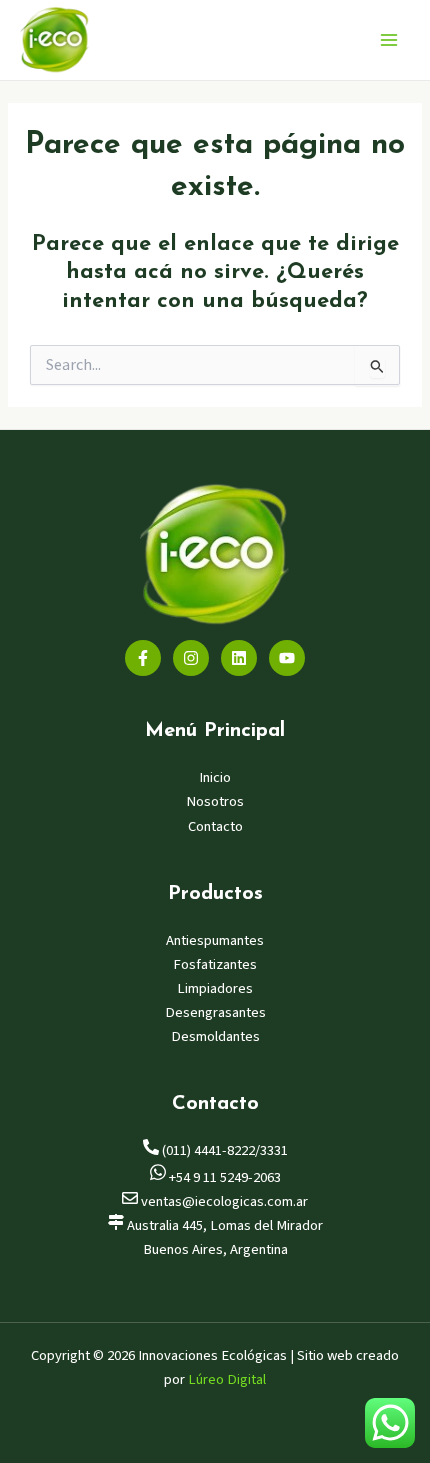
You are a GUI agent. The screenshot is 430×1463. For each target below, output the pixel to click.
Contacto (215, 826)
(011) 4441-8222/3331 (223, 1150)
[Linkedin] (239, 658)
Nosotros (215, 801)
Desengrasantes (215, 1012)
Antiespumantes (215, 940)
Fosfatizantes (215, 964)
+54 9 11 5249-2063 (223, 1177)
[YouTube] (287, 658)
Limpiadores (215, 988)
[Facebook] (143, 658)
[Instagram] (191, 658)
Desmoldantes (215, 1036)
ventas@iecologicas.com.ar (223, 1201)
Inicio (215, 777)
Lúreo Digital (227, 1379)
